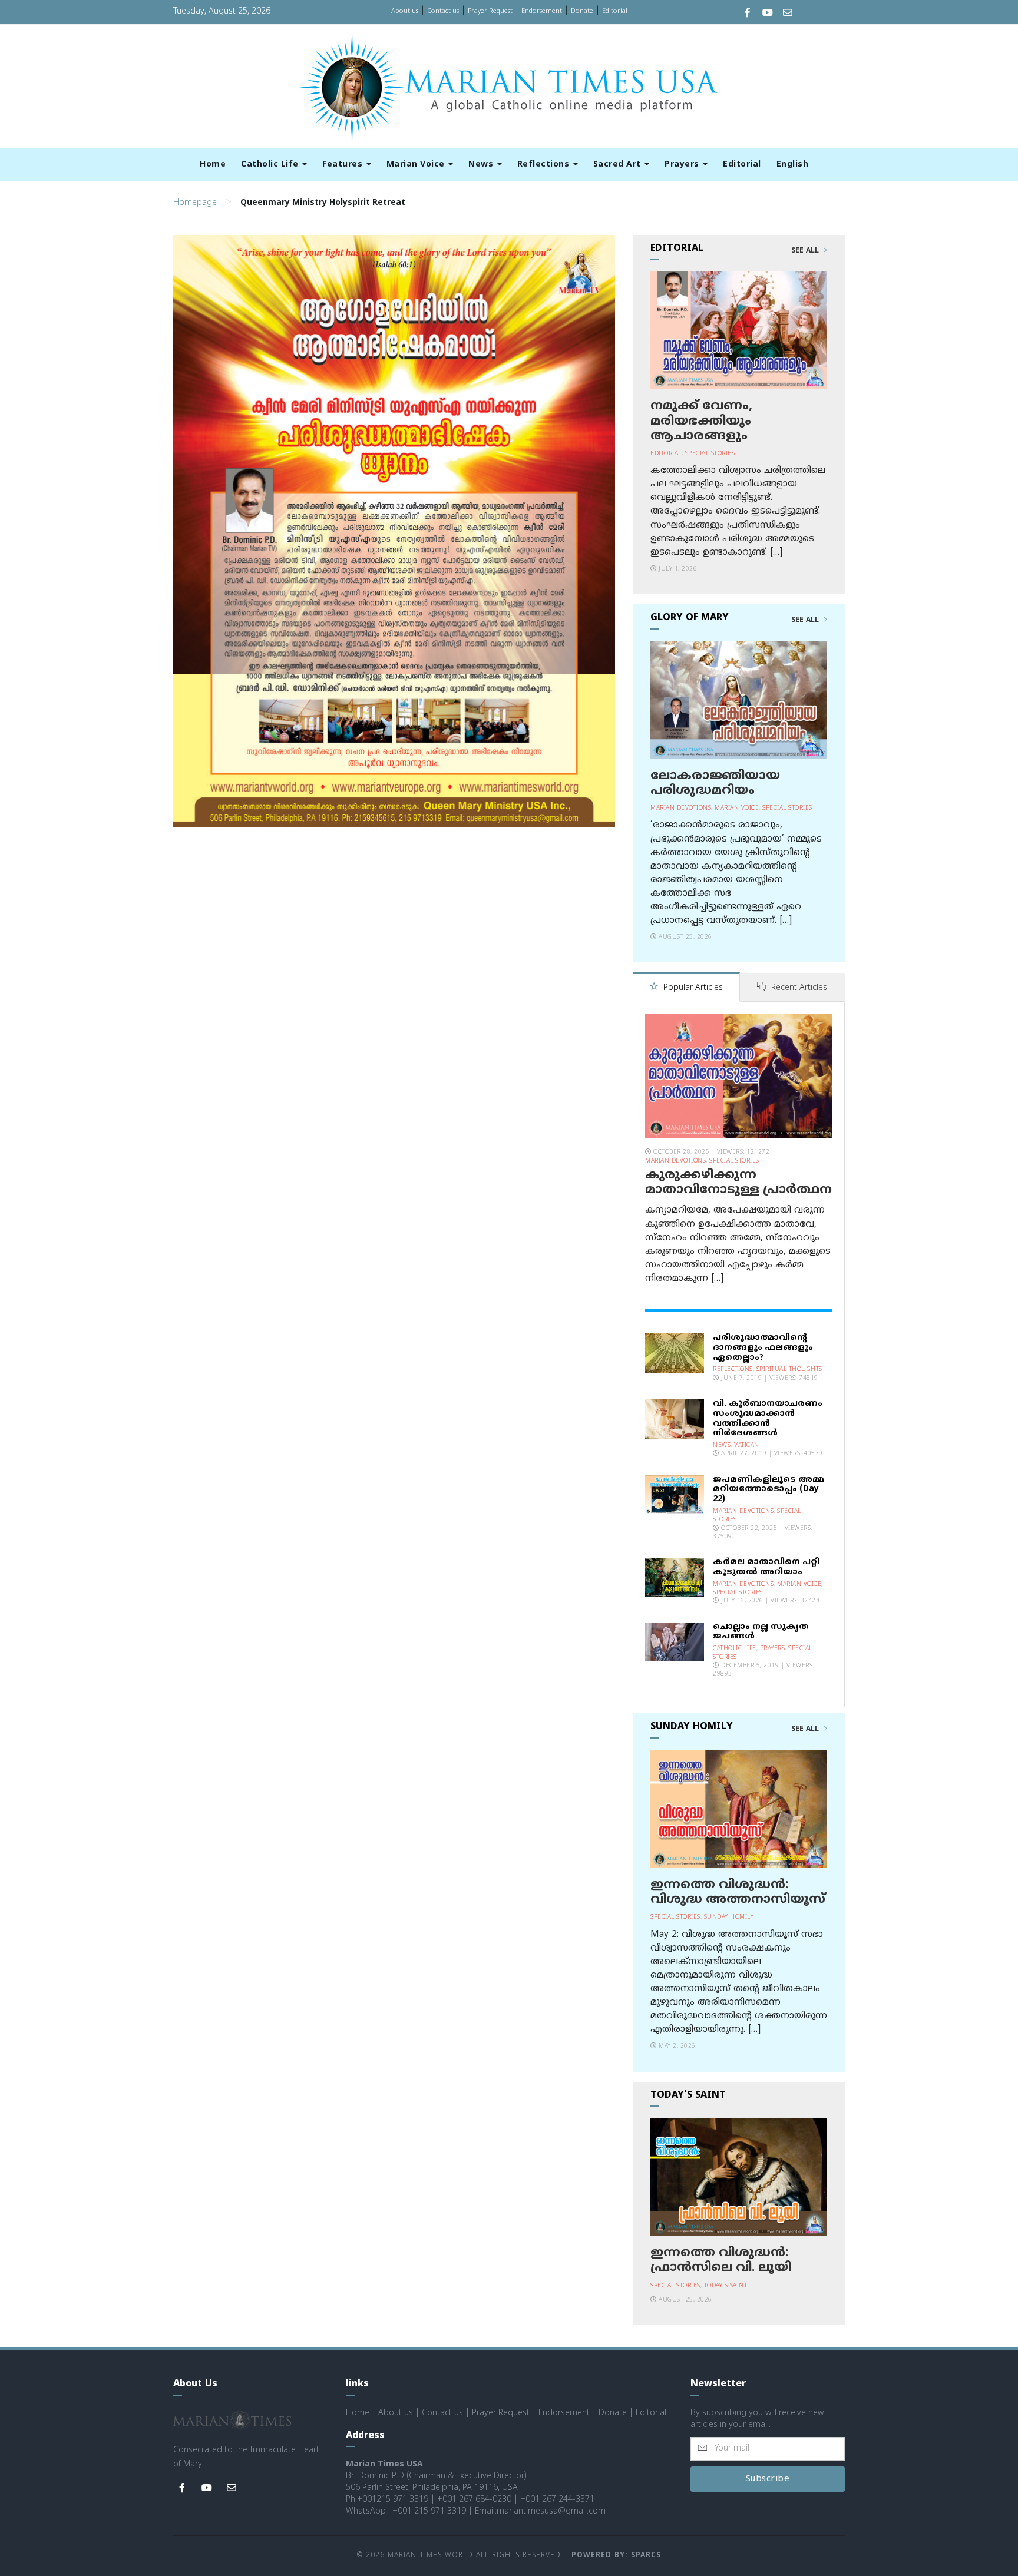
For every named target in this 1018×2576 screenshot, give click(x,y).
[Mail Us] (788, 14)
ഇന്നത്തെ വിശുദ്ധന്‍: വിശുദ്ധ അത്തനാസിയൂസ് (738, 1893)
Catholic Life (271, 165)
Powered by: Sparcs (616, 2556)
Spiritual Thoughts (789, 1370)
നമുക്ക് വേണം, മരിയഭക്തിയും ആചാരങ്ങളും (701, 421)
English (793, 165)
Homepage (195, 203)
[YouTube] (768, 14)
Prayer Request (490, 11)
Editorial (615, 11)
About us (405, 11)
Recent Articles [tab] (798, 988)
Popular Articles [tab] (692, 988)
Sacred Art (619, 165)
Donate (582, 11)
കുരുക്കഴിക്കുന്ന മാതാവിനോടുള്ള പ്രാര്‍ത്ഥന (738, 1183)
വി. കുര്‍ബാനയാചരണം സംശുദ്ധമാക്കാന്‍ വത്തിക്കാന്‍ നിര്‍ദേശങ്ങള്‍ (768, 1418)
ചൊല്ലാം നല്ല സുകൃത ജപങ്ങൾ (761, 1632)
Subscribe (768, 2479)
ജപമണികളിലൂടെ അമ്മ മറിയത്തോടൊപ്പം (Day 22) (769, 1490)
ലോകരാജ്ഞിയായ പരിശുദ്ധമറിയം (715, 784)
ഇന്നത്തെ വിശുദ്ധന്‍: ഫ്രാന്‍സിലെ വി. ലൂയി (721, 2261)
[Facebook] (748, 14)
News (482, 165)
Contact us (443, 11)
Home (213, 165)
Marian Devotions (681, 808)
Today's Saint (726, 2286)
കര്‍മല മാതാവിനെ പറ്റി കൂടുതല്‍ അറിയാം (766, 1567)
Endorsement (542, 11)
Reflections (545, 165)
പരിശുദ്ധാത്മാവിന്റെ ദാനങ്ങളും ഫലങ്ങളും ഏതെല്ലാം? (763, 1348)
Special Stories (710, 454)
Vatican (747, 1446)
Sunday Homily (729, 1917)
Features (344, 165)
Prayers (683, 165)
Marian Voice (417, 165)
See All (806, 251)
